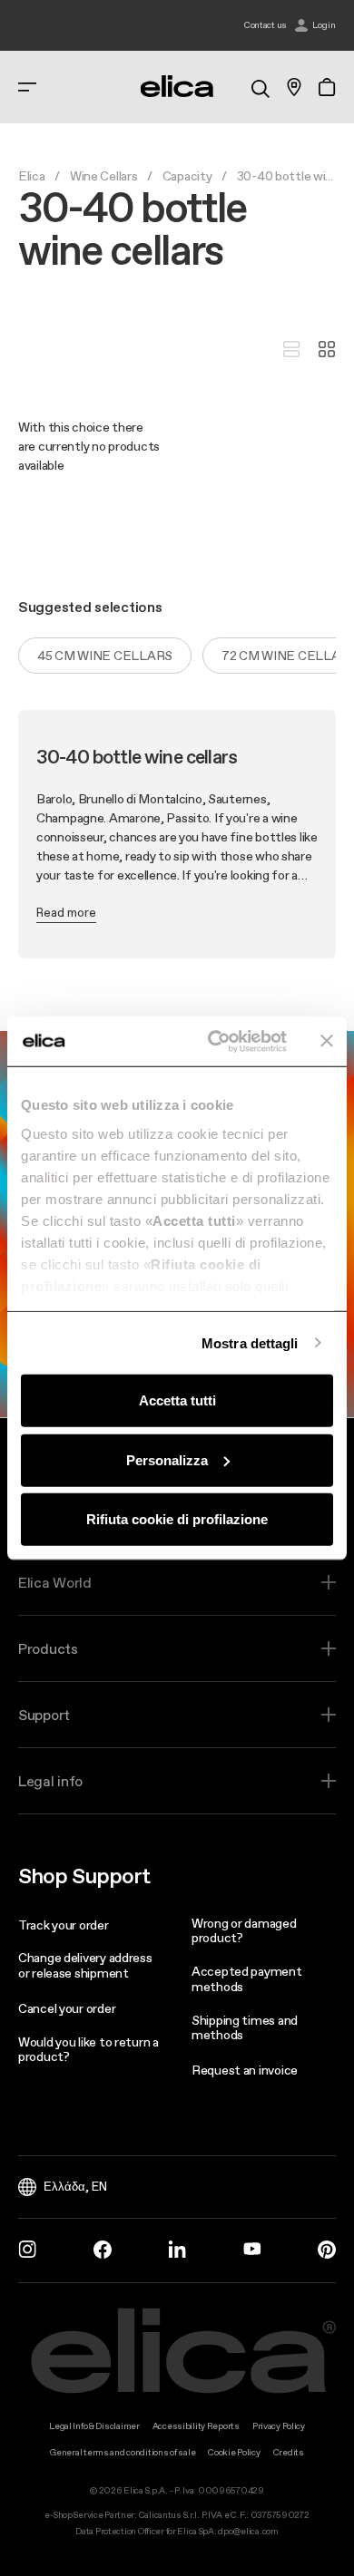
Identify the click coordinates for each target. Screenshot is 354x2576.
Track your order (64, 1925)
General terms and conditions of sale (123, 2452)
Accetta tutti (177, 1400)
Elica (32, 176)
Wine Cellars (104, 176)
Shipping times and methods (245, 2028)
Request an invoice (245, 2070)
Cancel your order (67, 2008)
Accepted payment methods (247, 1979)
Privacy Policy (279, 2426)
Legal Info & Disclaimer (94, 2426)
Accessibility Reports (196, 2426)
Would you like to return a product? (88, 2050)
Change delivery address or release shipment (85, 1965)
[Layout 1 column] (291, 350)
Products (48, 1648)
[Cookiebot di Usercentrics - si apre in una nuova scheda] (215, 1041)
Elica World (55, 1582)
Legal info (50, 1781)
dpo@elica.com (248, 2531)
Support (44, 1715)
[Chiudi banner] (327, 1041)
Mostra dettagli (250, 1342)
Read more (66, 912)
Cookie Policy (234, 2452)
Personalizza (167, 1459)
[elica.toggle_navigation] (27, 87)
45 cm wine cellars (105, 656)
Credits (289, 2452)
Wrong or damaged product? (244, 1931)
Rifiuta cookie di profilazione (177, 1519)
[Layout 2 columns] (327, 350)
